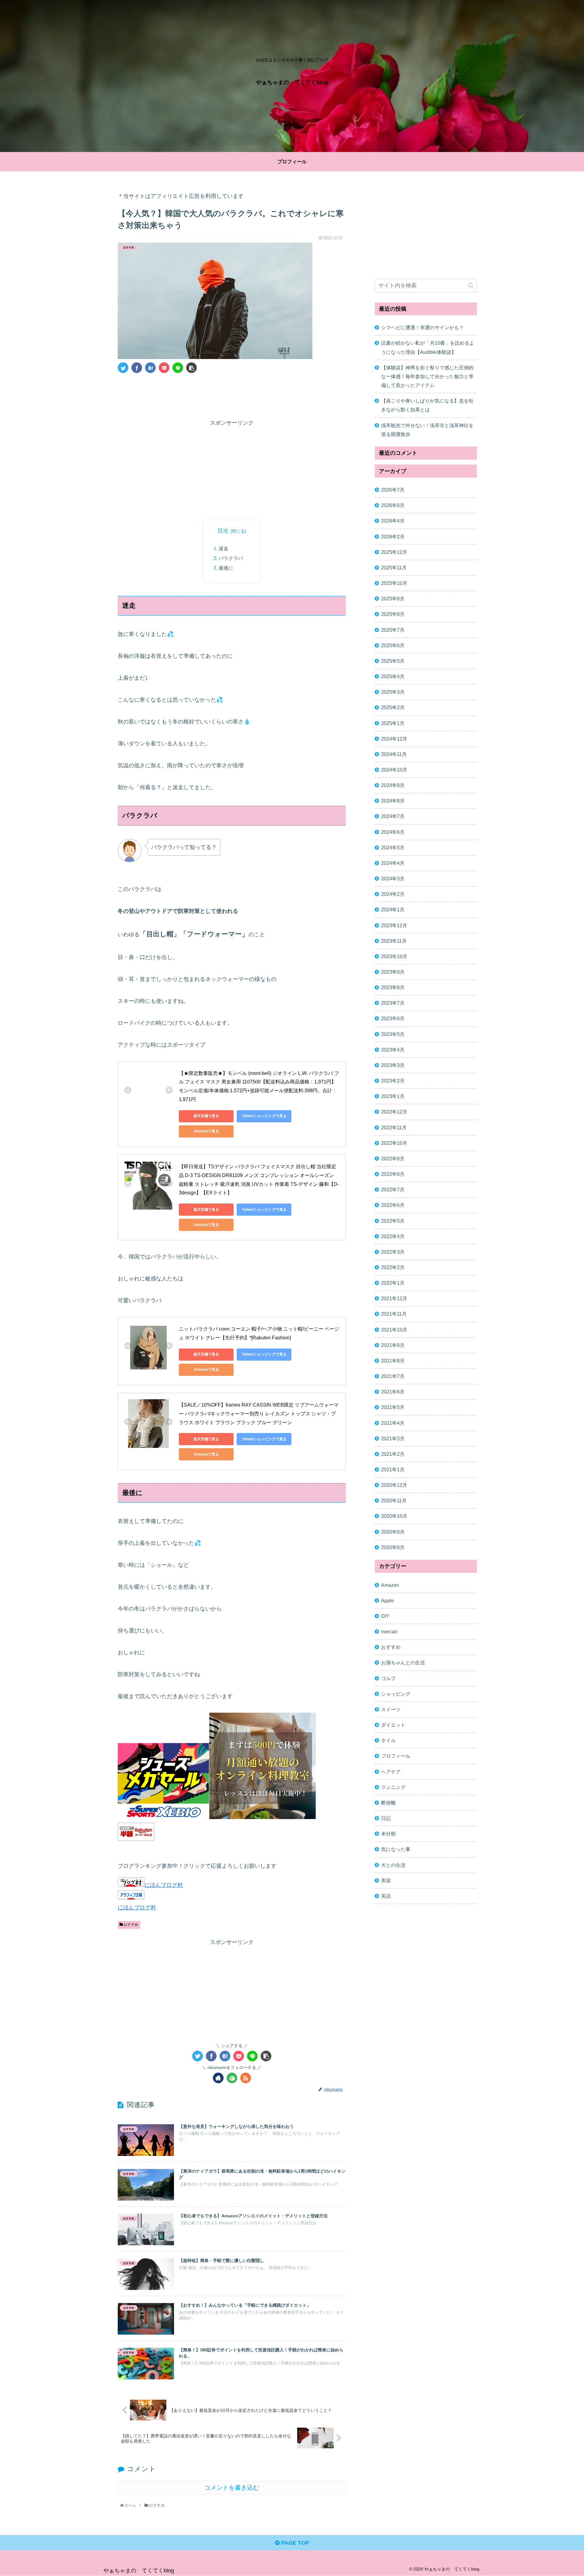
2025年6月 (393, 645)
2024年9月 (393, 785)
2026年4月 (393, 521)
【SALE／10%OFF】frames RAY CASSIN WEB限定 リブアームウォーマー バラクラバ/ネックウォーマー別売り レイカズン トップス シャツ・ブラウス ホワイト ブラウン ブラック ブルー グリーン (259, 1414)
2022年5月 (393, 1221)
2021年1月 (393, 1469)
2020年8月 (393, 1547)
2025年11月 (394, 567)
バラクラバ (231, 558)
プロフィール (396, 1756)
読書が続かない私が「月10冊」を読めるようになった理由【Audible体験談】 (428, 347)
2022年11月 (394, 1127)
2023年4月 (393, 1049)
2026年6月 (393, 505)
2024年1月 (393, 910)
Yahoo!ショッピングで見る (264, 1116)
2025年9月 (393, 599)
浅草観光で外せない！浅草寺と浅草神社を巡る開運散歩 (427, 430)
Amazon (390, 1585)
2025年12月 (394, 552)
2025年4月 (393, 676)
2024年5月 (393, 847)
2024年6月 (393, 832)
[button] (471, 286)
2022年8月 (393, 1174)
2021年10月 (394, 1329)
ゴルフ (388, 1678)
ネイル (388, 1740)
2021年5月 (393, 1407)
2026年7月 (393, 490)
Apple (388, 1600)
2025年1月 (393, 723)
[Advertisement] (232, 395)
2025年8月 (393, 614)
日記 (386, 1818)
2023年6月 (393, 1018)
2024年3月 (393, 878)
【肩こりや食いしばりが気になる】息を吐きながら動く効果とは (427, 405)
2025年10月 (394, 583)
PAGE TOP (294, 2543)
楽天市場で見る (206, 1116)
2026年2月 (393, 536)
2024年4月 (393, 863)
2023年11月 (394, 941)
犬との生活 (393, 1865)
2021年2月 (393, 1454)
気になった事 (396, 1849)
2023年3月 (393, 1065)
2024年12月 (394, 738)
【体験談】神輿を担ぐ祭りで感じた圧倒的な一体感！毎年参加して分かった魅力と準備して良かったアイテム (427, 376)
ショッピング (396, 1694)
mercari (389, 1632)
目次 (223, 531)
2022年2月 (393, 1267)
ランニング (393, 1787)
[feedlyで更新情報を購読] (232, 2078)
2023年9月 (393, 972)
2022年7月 (393, 1190)
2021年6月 (393, 1392)
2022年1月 (393, 1283)
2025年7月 (393, 630)
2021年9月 (393, 1345)
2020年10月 (394, 1516)
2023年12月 (394, 925)
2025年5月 (393, 661)
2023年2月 (393, 1080)
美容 (386, 1880)
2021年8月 (393, 1360)
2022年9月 (393, 1158)
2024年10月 (394, 769)
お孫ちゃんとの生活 (403, 1663)
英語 (386, 1896)
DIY (385, 1616)
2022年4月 (393, 1236)
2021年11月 (394, 1314)
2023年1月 (393, 1096)
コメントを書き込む (232, 2488)
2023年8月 (393, 987)
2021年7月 (393, 1376)
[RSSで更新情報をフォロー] (246, 2078)
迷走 (224, 548)
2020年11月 (394, 1500)
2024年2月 (393, 894)
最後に (226, 568)
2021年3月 (393, 1438)
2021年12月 (394, 1298)
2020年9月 (393, 1531)
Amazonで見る (206, 1131)
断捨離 (388, 1802)
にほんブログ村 (164, 1885)
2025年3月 (393, 692)
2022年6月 (393, 1205)
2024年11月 (394, 754)
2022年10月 (394, 1143)
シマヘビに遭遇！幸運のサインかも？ (422, 327)
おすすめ (131, 1925)
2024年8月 (393, 801)
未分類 (388, 1834)
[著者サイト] (218, 2078)
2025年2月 (393, 707)
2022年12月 (394, 1112)
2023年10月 (394, 956)
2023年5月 (393, 1034)
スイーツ (391, 1709)
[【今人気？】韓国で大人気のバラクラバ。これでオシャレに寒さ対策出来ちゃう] (150, 368)
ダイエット (393, 1725)
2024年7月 (393, 816)
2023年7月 (393, 1003)
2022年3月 (393, 1252)
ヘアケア (391, 1771)
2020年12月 (394, 1485)
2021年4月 (393, 1423)
